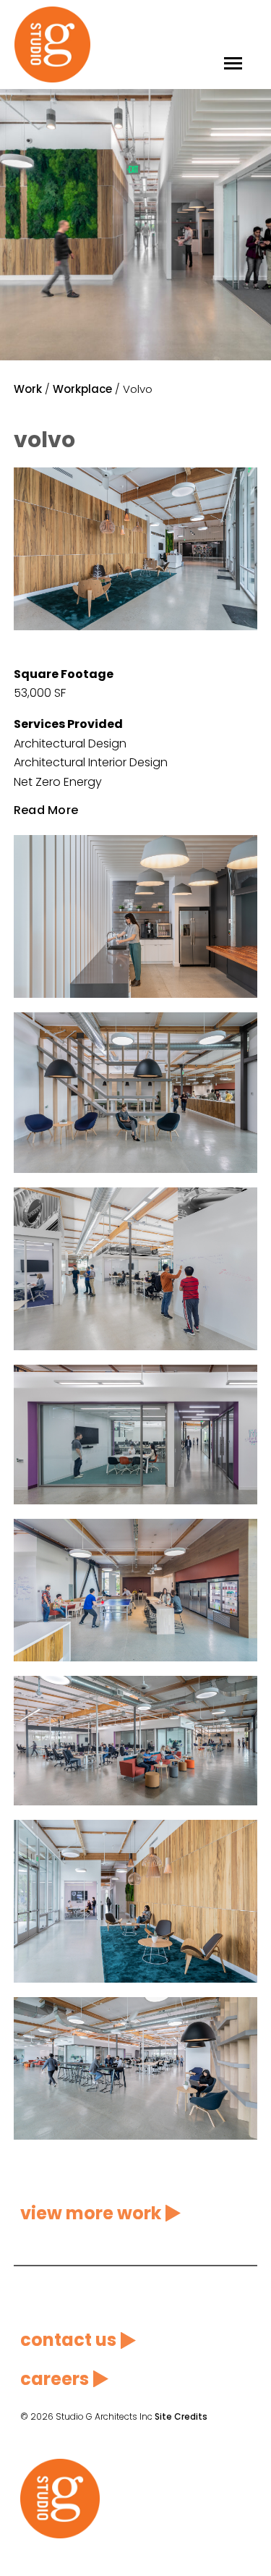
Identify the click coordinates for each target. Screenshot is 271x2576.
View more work (91, 2213)
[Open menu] (233, 45)
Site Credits (181, 2416)
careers (55, 2379)
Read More (46, 810)
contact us (68, 2340)
